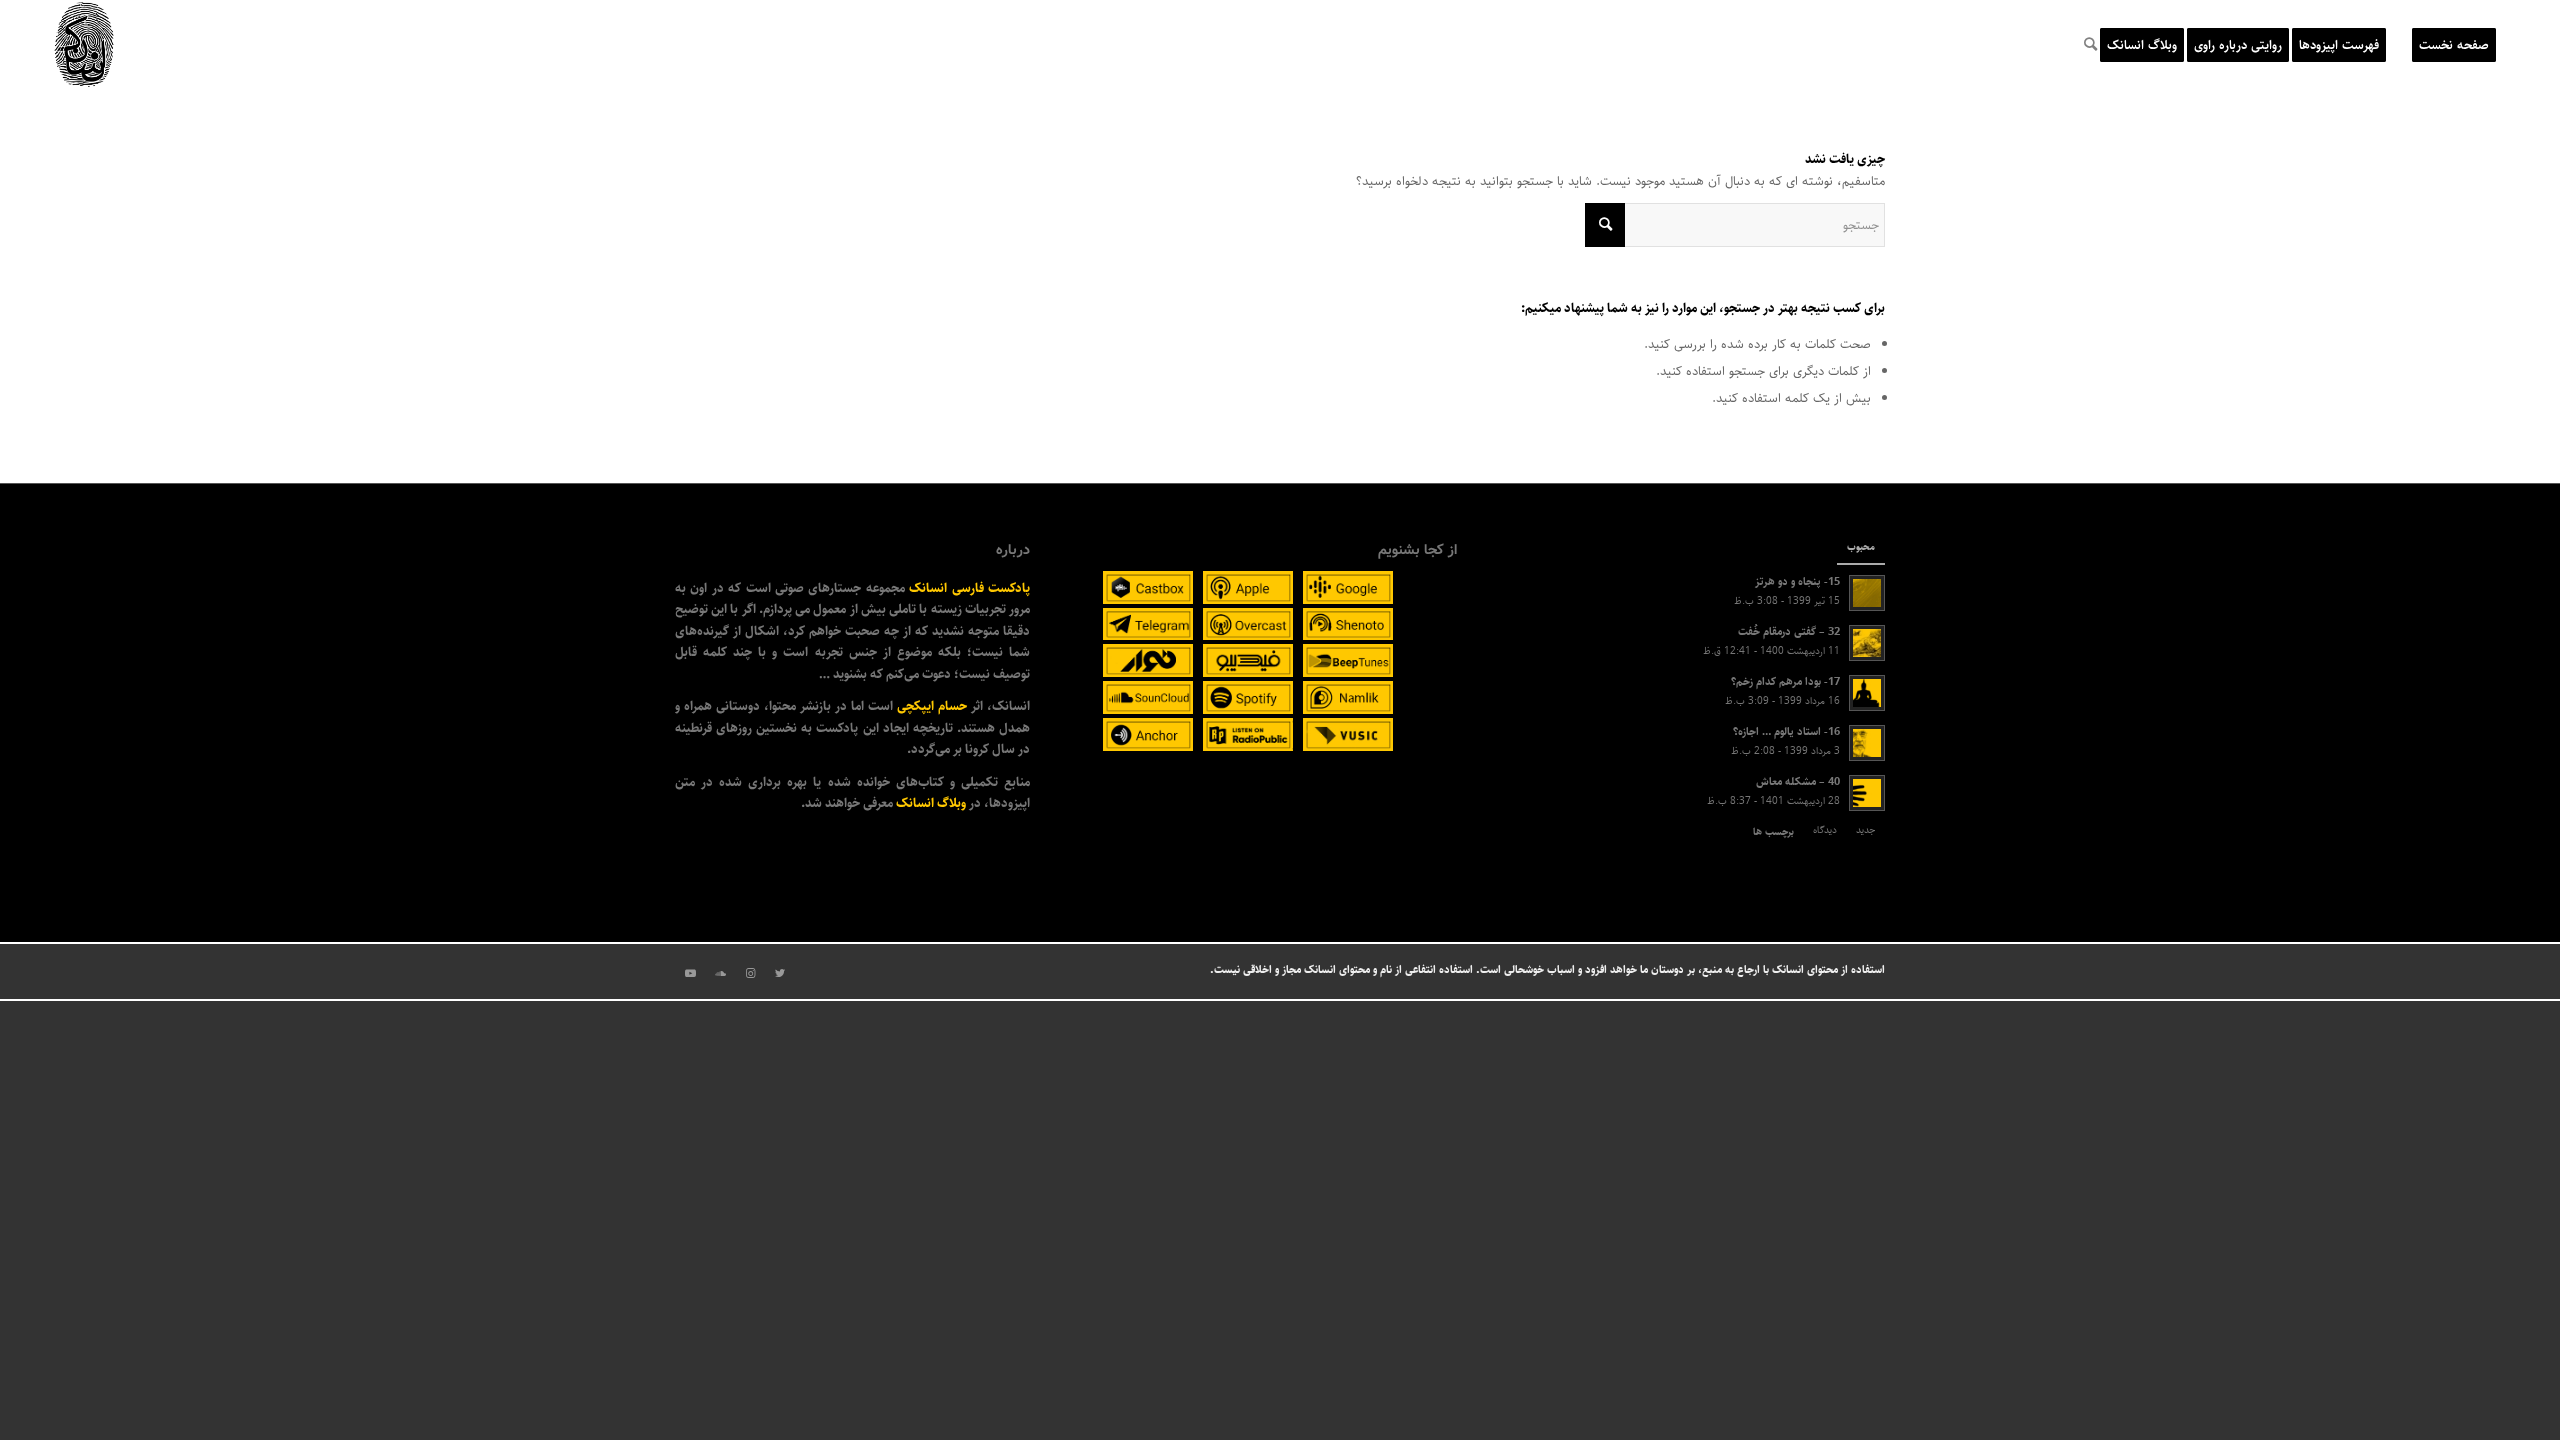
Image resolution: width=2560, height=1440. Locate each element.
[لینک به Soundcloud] (720, 974)
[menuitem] (2454, 45)
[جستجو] (2090, 45)
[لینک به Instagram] (750, 974)
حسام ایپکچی (932, 706)
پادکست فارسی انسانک (969, 588)
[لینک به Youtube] (690, 974)
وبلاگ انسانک (931, 803)
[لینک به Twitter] (780, 974)
